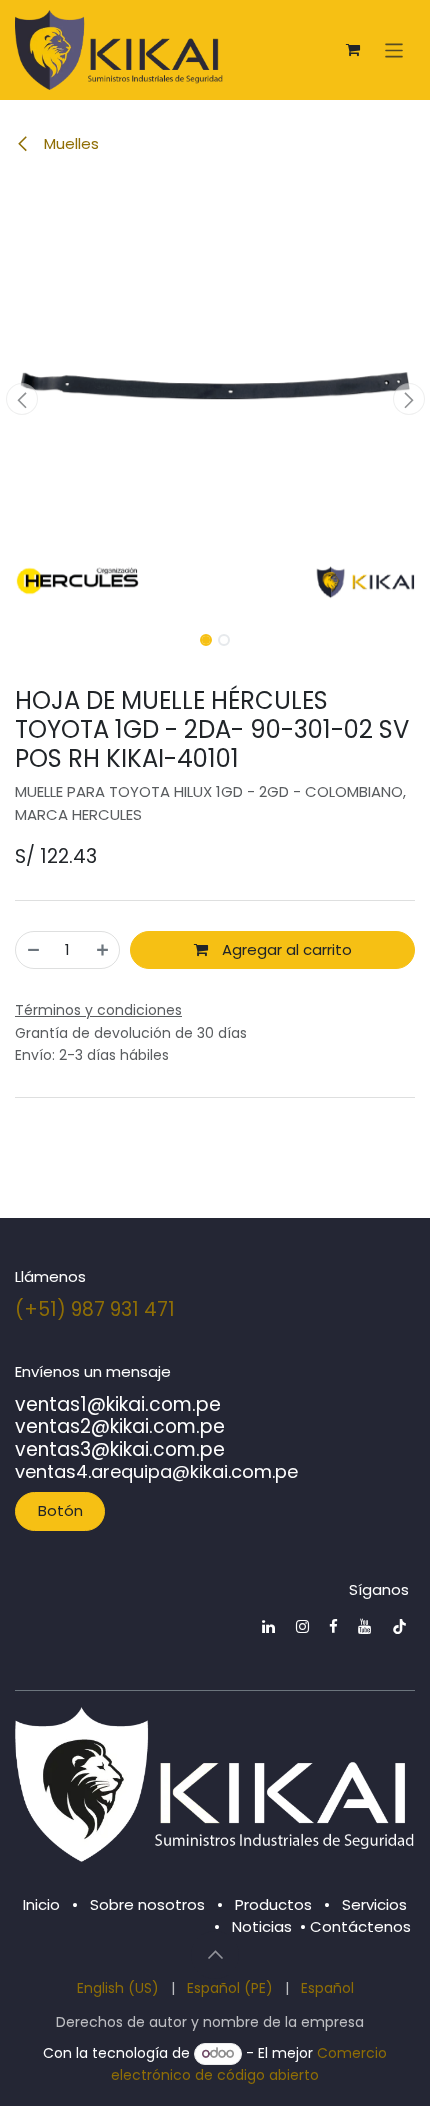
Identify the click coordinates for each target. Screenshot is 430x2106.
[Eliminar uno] (33, 950)
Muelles (69, 143)
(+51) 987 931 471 (95, 1309)
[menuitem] (118, 1988)
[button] (21, 399)
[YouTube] (364, 1626)
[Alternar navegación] (394, 49)
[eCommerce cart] (353, 50)
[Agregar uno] (102, 950)
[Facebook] (333, 1626)
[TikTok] (399, 1626)
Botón (60, 1510)
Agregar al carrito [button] (285, 949)
